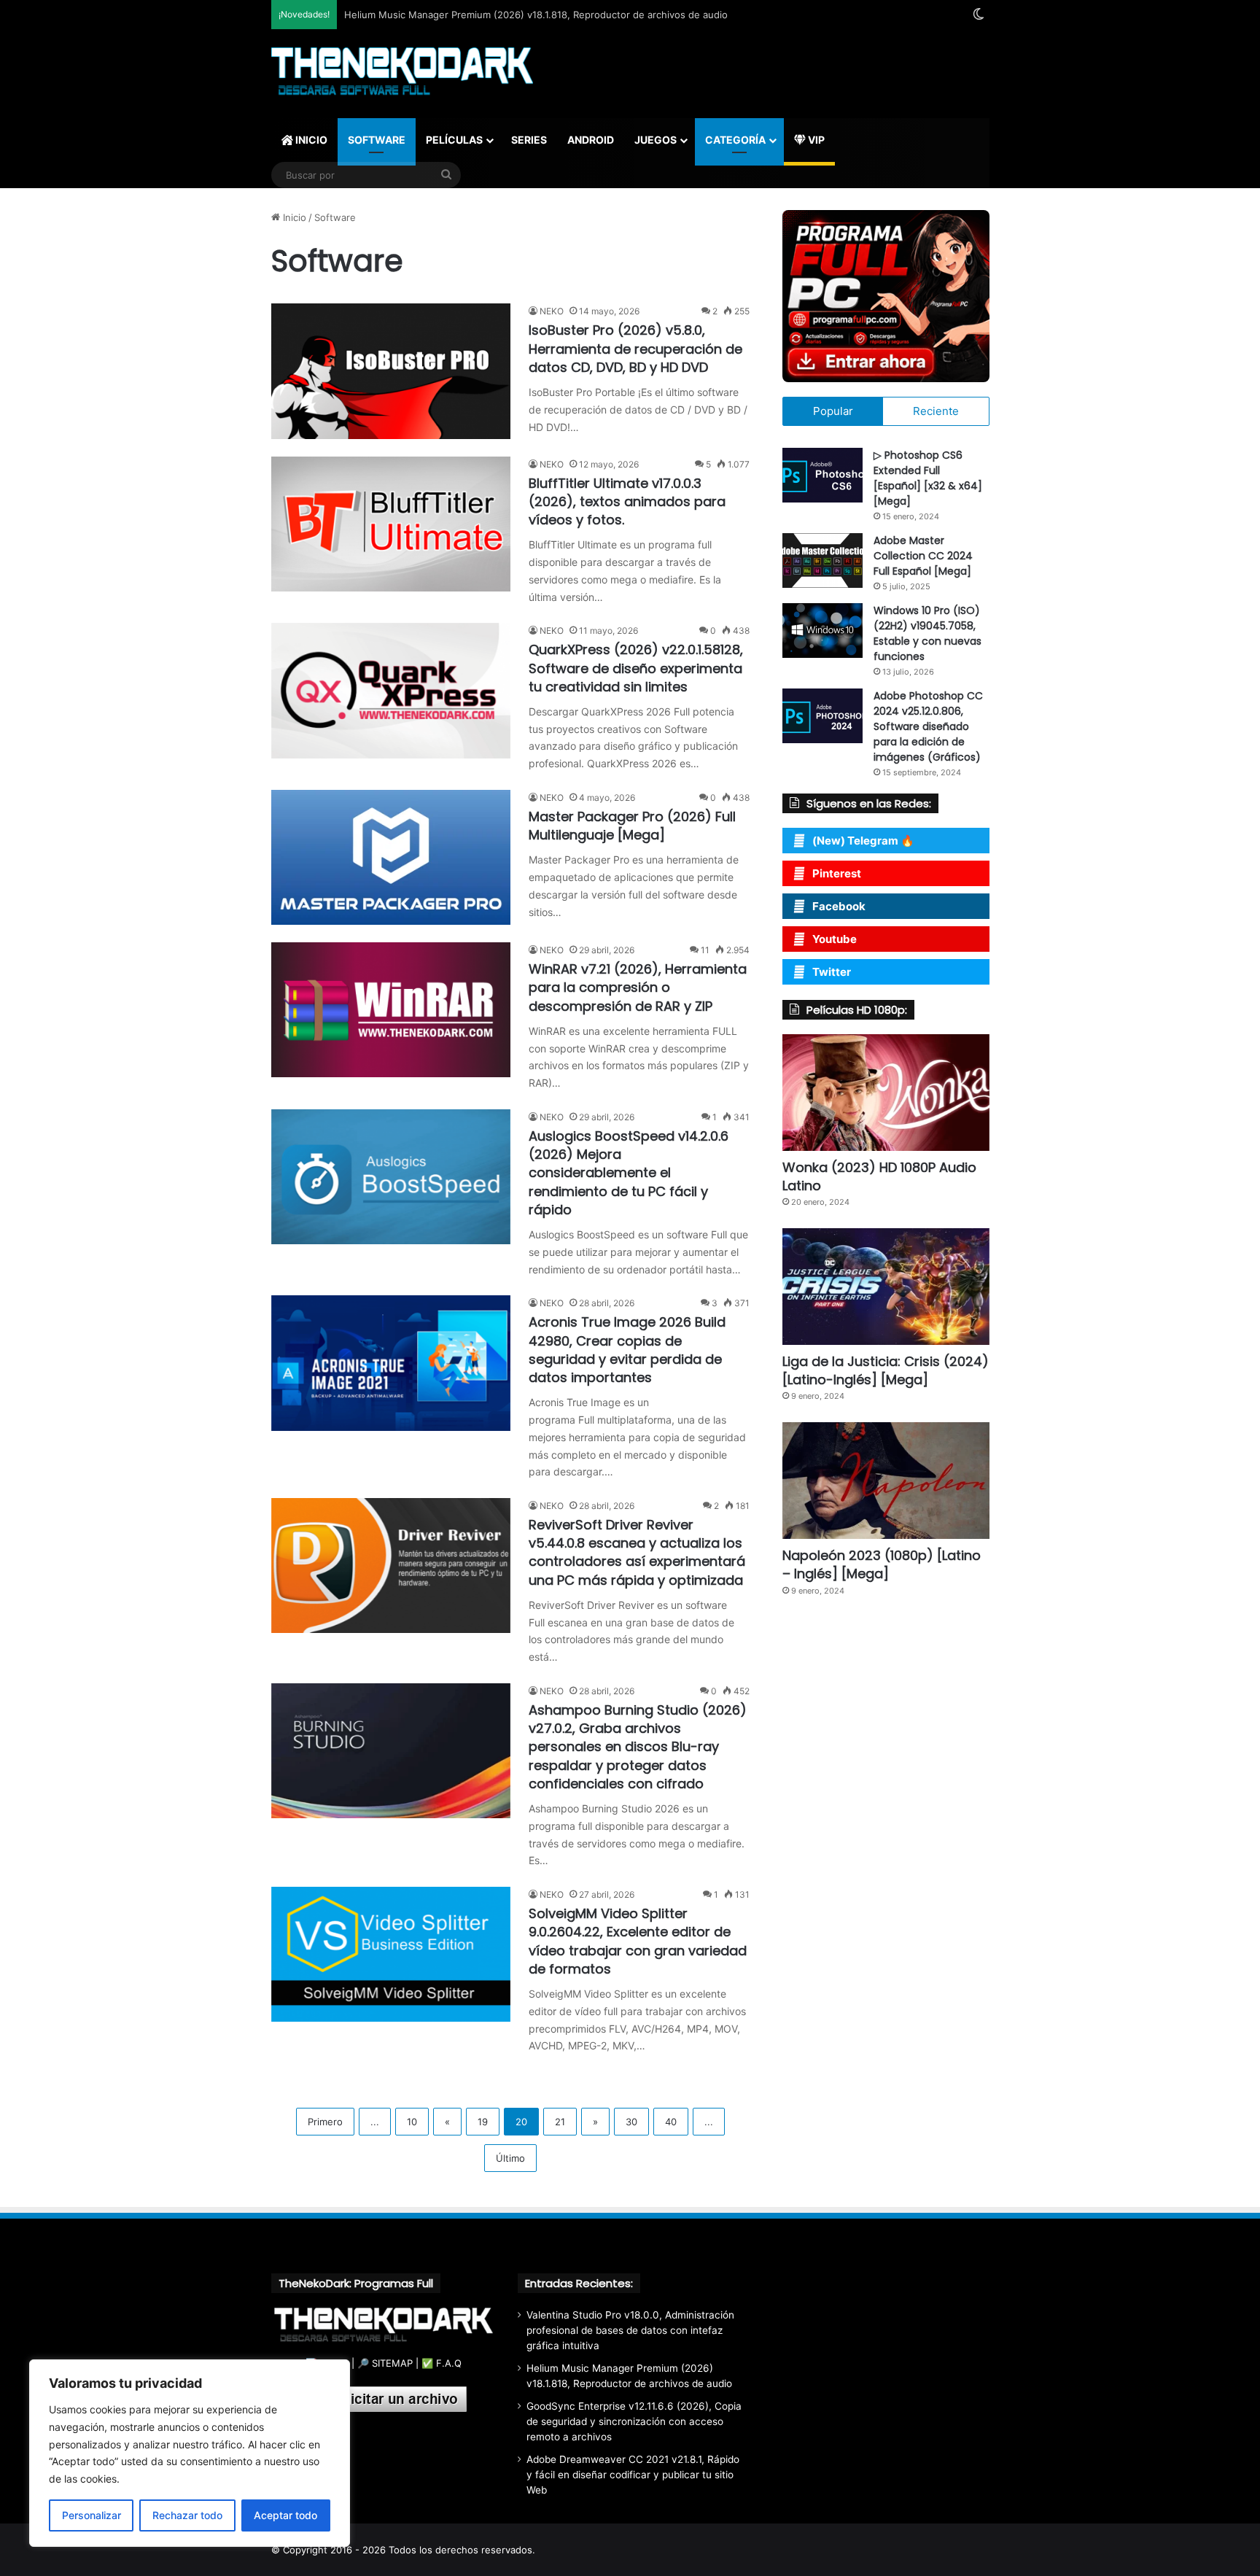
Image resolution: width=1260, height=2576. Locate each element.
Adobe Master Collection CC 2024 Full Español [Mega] (923, 556)
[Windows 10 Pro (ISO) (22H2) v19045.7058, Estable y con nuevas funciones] (822, 631)
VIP (815, 140)
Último (510, 2158)
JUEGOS (656, 140)
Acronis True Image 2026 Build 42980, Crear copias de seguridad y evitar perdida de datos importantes (627, 1350)
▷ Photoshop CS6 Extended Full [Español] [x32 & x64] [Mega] (928, 478)
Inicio (293, 217)
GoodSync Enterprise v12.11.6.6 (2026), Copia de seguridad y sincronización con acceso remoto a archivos (634, 2421)
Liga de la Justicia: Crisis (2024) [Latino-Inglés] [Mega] (886, 1370)
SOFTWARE (377, 140)
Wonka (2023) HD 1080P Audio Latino (879, 1176)
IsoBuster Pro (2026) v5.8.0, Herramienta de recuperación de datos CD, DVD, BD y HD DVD (635, 348)
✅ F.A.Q (442, 2363)
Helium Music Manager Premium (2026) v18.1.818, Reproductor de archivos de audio (536, 15)
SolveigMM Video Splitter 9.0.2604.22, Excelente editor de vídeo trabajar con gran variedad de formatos (638, 1941)
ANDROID (591, 140)
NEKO (552, 311)
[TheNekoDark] (402, 73)
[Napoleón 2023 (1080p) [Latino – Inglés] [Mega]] (886, 1481)
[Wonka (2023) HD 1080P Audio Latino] (886, 1093)
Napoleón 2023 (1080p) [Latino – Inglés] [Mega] (882, 1564)
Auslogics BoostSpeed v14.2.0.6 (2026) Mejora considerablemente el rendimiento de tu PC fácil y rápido (629, 1173)
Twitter (832, 972)
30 (631, 2122)
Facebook (839, 906)
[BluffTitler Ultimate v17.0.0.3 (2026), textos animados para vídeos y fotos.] (391, 524)
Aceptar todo (285, 2515)
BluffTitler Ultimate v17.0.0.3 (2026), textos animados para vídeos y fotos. (627, 501)
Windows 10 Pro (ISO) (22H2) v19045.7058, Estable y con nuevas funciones (927, 633)
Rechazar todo (187, 2515)
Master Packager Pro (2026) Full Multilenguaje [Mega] (632, 826)
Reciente (936, 411)
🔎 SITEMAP (385, 2363)
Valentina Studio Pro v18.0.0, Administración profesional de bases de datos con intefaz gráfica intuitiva (630, 2330)
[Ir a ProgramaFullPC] (886, 296)
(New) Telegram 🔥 (863, 841)
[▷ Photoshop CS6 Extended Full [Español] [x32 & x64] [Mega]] (822, 475)
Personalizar (92, 2515)
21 (560, 2122)
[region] (190, 2453)
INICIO (310, 140)
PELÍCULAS (454, 140)
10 (412, 2122)
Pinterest (837, 873)
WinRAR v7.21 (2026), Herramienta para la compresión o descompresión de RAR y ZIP (638, 987)
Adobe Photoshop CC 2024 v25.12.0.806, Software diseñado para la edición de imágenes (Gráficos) (928, 726)
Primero (325, 2122)
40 (671, 2122)
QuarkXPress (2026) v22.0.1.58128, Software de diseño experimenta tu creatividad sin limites (636, 668)
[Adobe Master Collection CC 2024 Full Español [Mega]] (822, 560)
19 (483, 2122)
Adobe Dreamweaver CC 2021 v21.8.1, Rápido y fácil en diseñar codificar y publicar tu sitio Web (633, 2475)
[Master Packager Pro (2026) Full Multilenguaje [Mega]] (391, 857)
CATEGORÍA (735, 140)
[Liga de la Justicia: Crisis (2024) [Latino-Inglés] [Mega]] (886, 1287)
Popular (833, 411)
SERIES (529, 140)
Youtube (835, 939)
